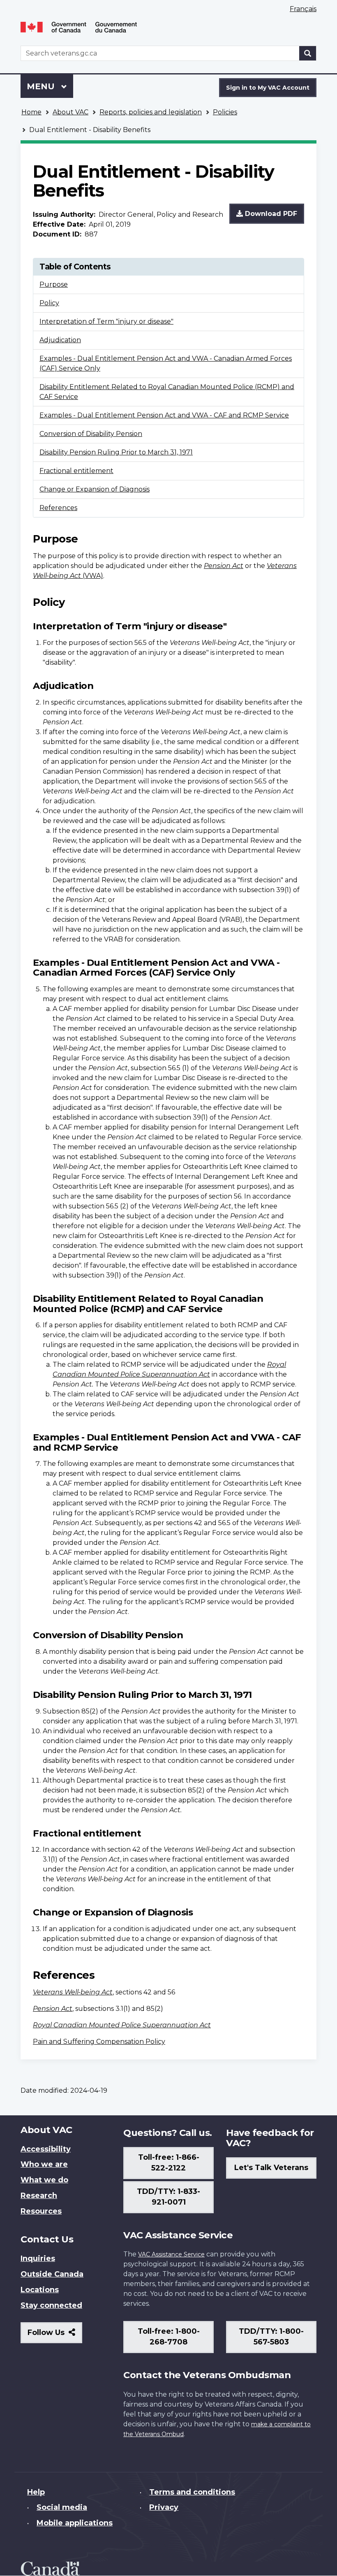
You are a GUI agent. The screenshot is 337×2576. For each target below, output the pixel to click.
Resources (41, 2211)
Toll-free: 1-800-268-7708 (169, 2337)
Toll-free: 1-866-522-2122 (169, 2163)
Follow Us (55, 2336)
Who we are (44, 2164)
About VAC (70, 112)
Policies (225, 112)
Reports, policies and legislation (151, 112)
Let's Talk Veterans (271, 2168)
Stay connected (51, 2305)
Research (39, 2196)
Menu (42, 86)
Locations (40, 2290)
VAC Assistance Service (171, 2254)
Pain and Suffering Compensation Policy (99, 2042)
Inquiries (38, 2258)
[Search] (308, 53)
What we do (44, 2180)
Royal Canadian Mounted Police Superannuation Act (122, 2025)
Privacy (164, 2507)
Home (31, 112)
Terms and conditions (192, 2492)
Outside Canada (52, 2274)
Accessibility (46, 2149)
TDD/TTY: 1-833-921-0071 (168, 2197)
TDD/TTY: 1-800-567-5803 (271, 2337)
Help (36, 2492)
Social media (62, 2507)
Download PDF (270, 214)
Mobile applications (75, 2523)
